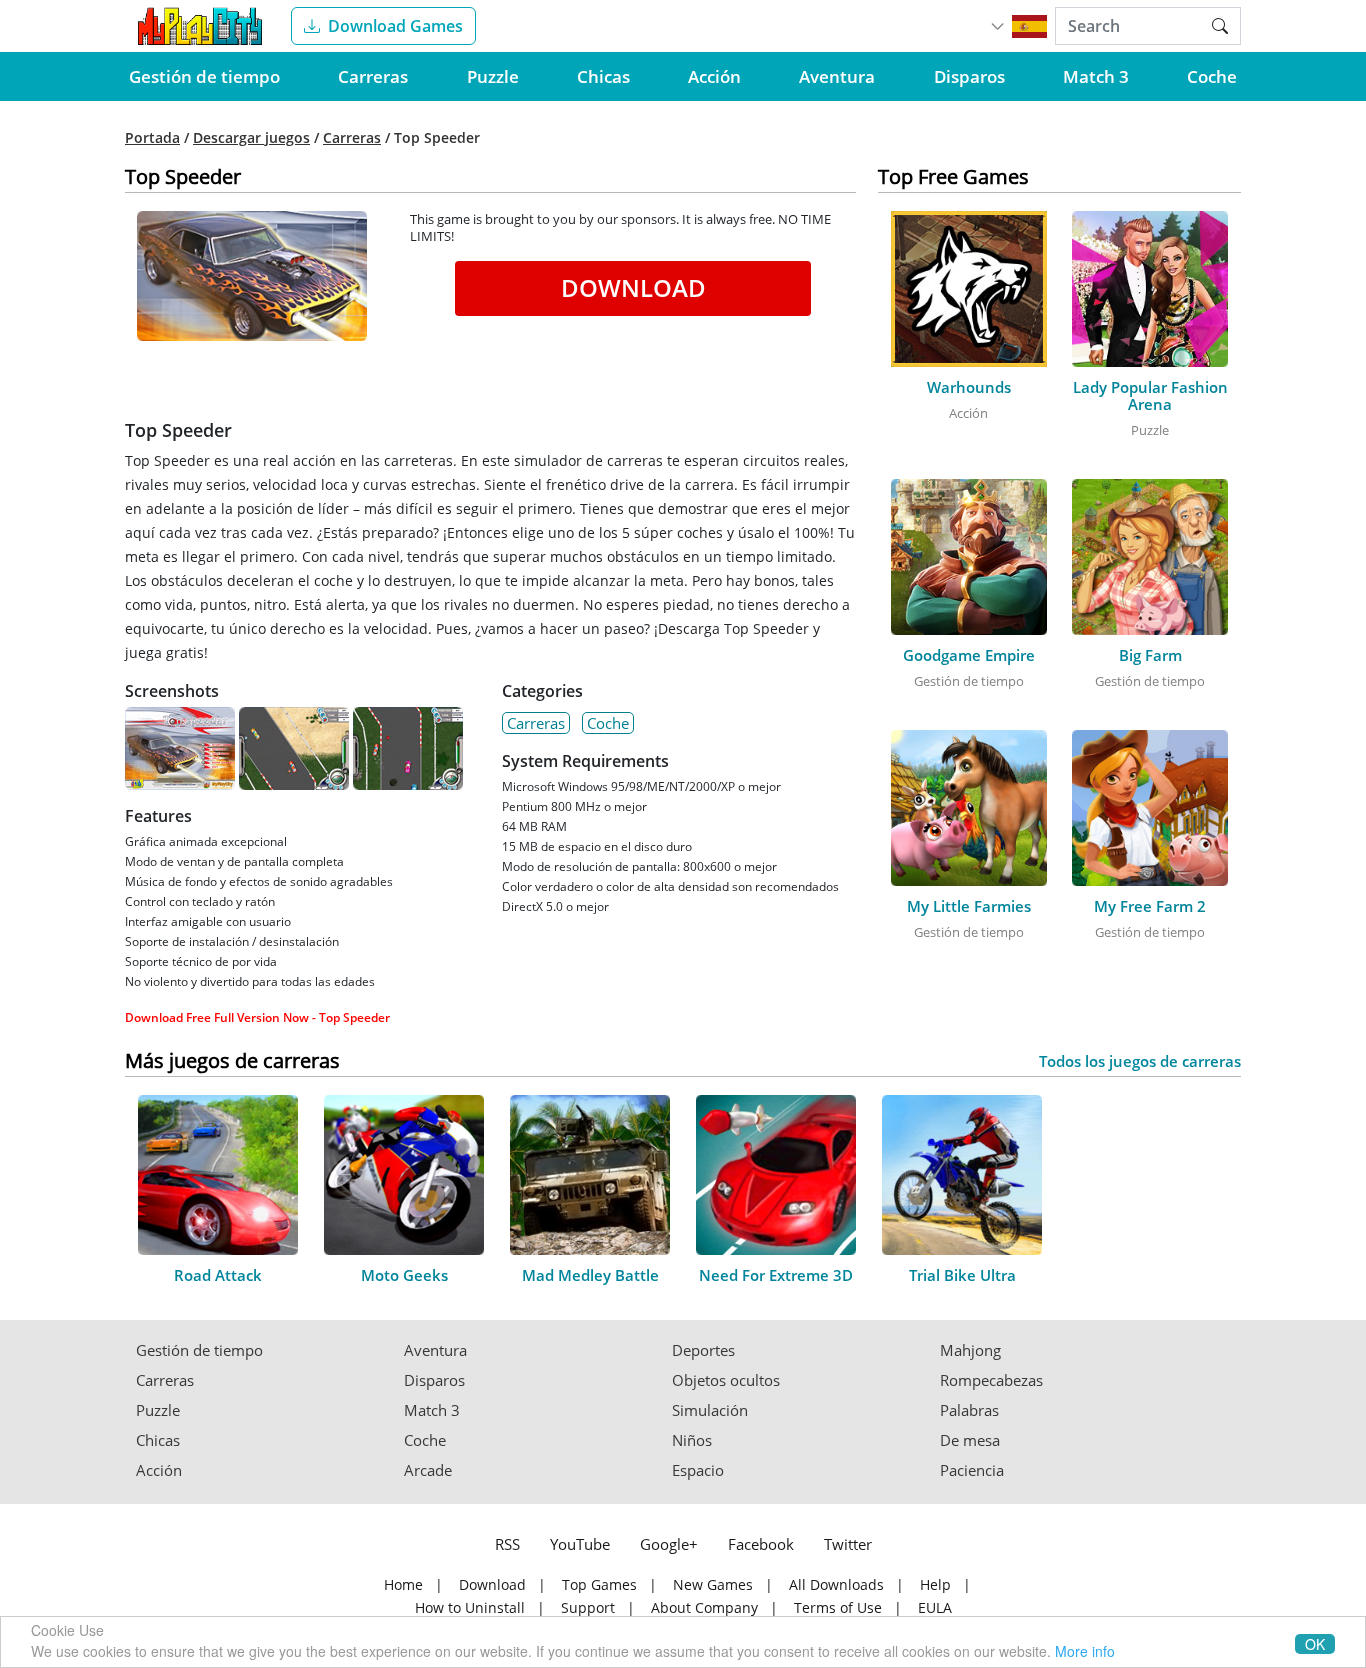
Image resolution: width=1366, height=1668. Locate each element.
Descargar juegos (251, 138)
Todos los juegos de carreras (1140, 1061)
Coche (1212, 76)
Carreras (373, 76)
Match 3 (1096, 76)
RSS (507, 1544)
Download (633, 287)
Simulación (710, 1410)
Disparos (969, 76)
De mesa (970, 1440)
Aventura (837, 76)
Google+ (669, 1544)
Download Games (395, 26)
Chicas (603, 76)
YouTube (580, 1544)
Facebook (761, 1544)
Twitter (848, 1544)
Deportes (703, 1350)
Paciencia (972, 1470)
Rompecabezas (991, 1380)
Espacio (698, 1470)
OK (1315, 1644)
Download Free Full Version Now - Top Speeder (257, 1017)
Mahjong (970, 1350)
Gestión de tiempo (204, 76)
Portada (152, 138)
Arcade (428, 1470)
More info (1085, 1651)
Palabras (969, 1410)
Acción (714, 76)
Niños (692, 1440)
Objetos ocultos (726, 1380)
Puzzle (493, 76)
